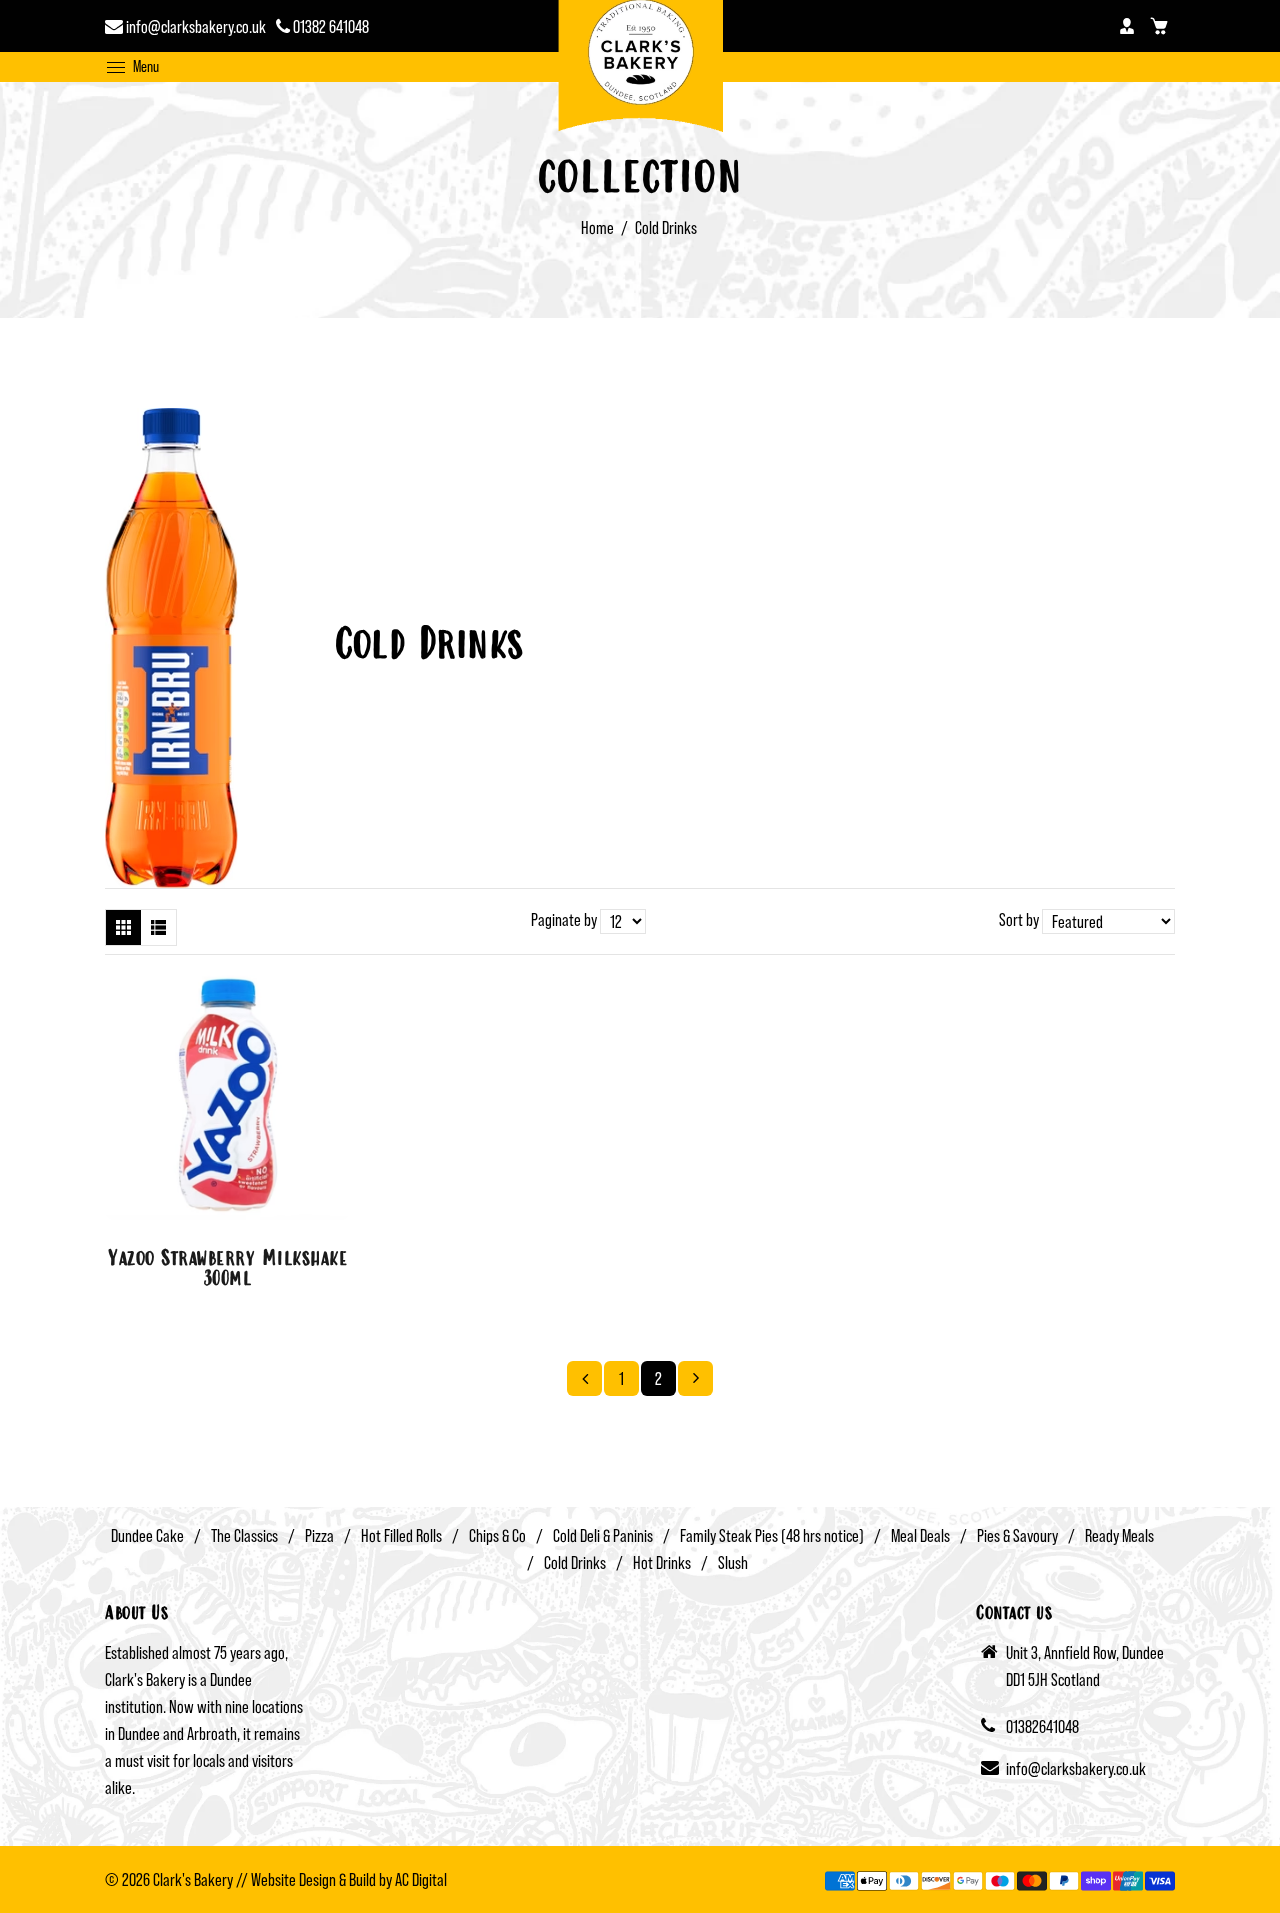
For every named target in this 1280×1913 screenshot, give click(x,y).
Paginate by (564, 919)
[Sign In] (1127, 26)
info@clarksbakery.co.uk (194, 26)
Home (597, 227)
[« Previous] (584, 1378)
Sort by (1020, 919)
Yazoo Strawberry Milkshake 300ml (227, 1270)
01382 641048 (329, 26)
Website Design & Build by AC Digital (349, 1879)
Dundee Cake (147, 1535)
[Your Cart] (1159, 26)
